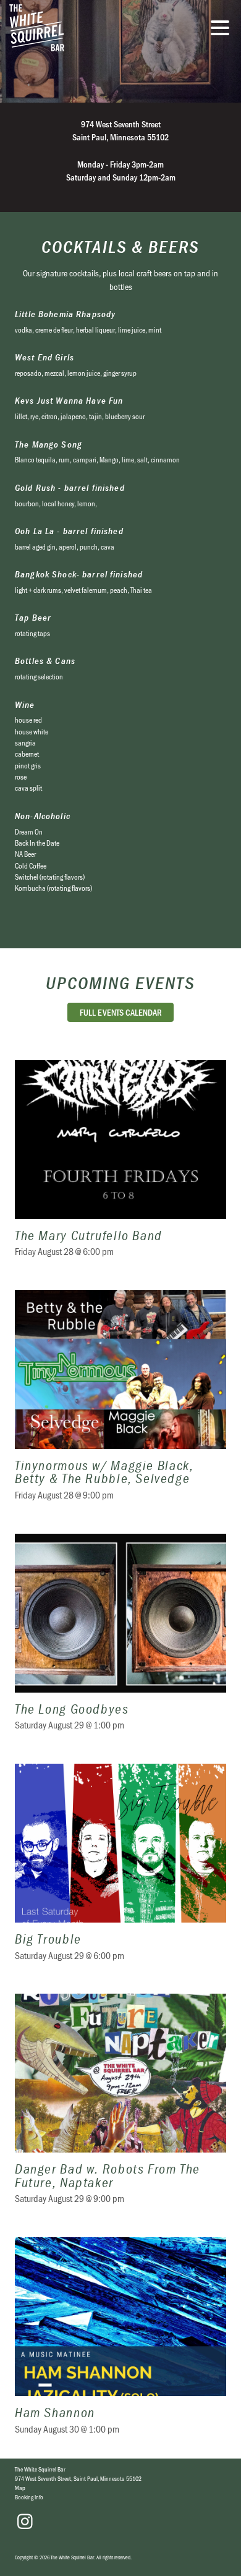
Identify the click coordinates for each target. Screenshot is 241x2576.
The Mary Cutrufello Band (120, 1166)
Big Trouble (120, 1870)
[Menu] (223, 30)
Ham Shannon (120, 2343)
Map (20, 2488)
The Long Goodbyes (120, 1640)
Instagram (25, 2522)
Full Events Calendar (121, 1012)
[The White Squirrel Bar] (83, 28)
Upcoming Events (120, 983)
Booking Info (29, 2497)
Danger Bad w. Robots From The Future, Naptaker (120, 2106)
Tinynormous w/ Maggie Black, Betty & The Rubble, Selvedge (120, 1403)
